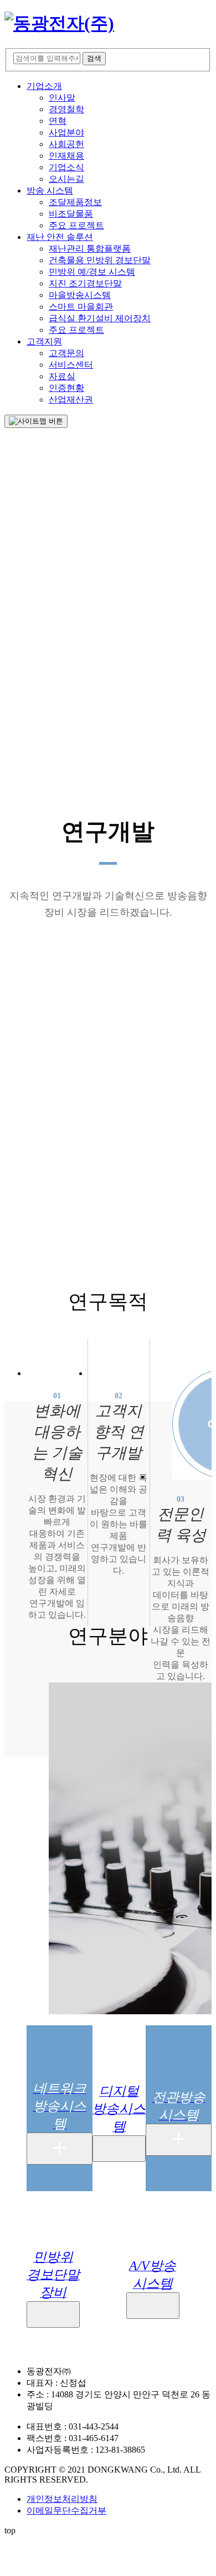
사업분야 (66, 132)
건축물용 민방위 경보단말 (100, 260)
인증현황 (66, 388)
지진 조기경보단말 (85, 283)
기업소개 (44, 86)
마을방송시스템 (80, 295)
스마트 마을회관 (81, 307)
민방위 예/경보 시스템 (92, 272)
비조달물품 (71, 214)
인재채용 (66, 156)
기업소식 (66, 167)
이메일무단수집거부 (66, 2510)
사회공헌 (66, 144)
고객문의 (66, 353)
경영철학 (66, 109)
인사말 (62, 98)
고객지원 (44, 341)
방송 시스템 (50, 190)
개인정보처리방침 (62, 2499)
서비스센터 (71, 365)
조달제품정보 (75, 202)
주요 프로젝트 (76, 225)
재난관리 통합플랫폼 (90, 249)
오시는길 (66, 179)
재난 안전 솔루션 (60, 237)
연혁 (58, 121)
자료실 (62, 376)
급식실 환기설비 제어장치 (100, 318)
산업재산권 (71, 399)
